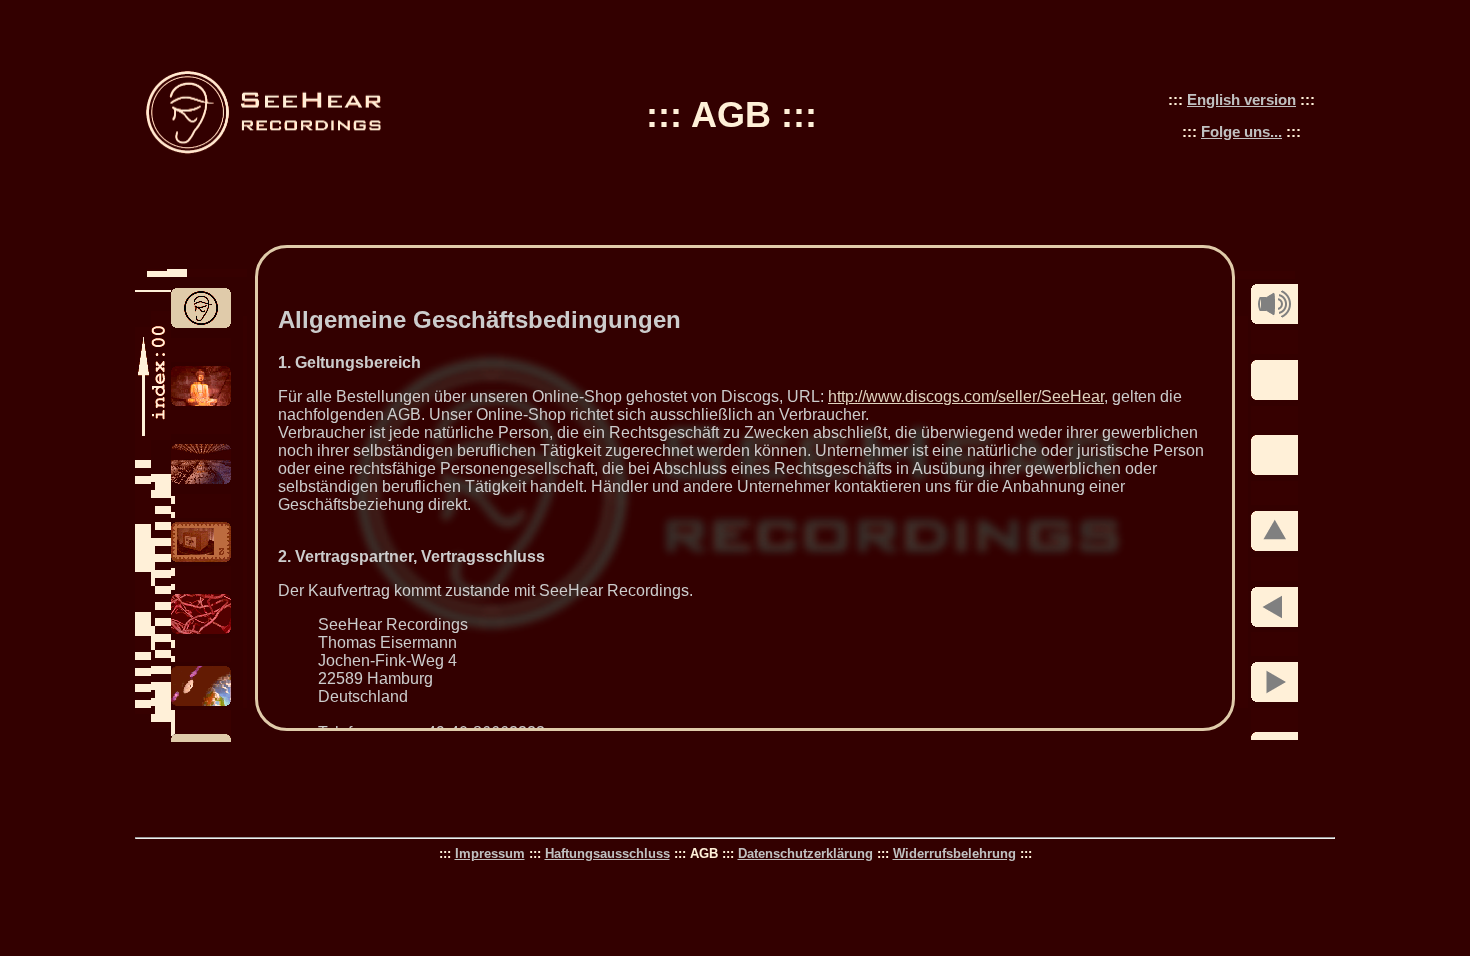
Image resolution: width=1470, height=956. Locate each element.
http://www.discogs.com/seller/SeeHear (966, 396)
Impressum (490, 853)
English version (1241, 99)
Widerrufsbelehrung (954, 853)
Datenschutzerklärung (805, 853)
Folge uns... (1241, 131)
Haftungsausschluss (607, 853)
